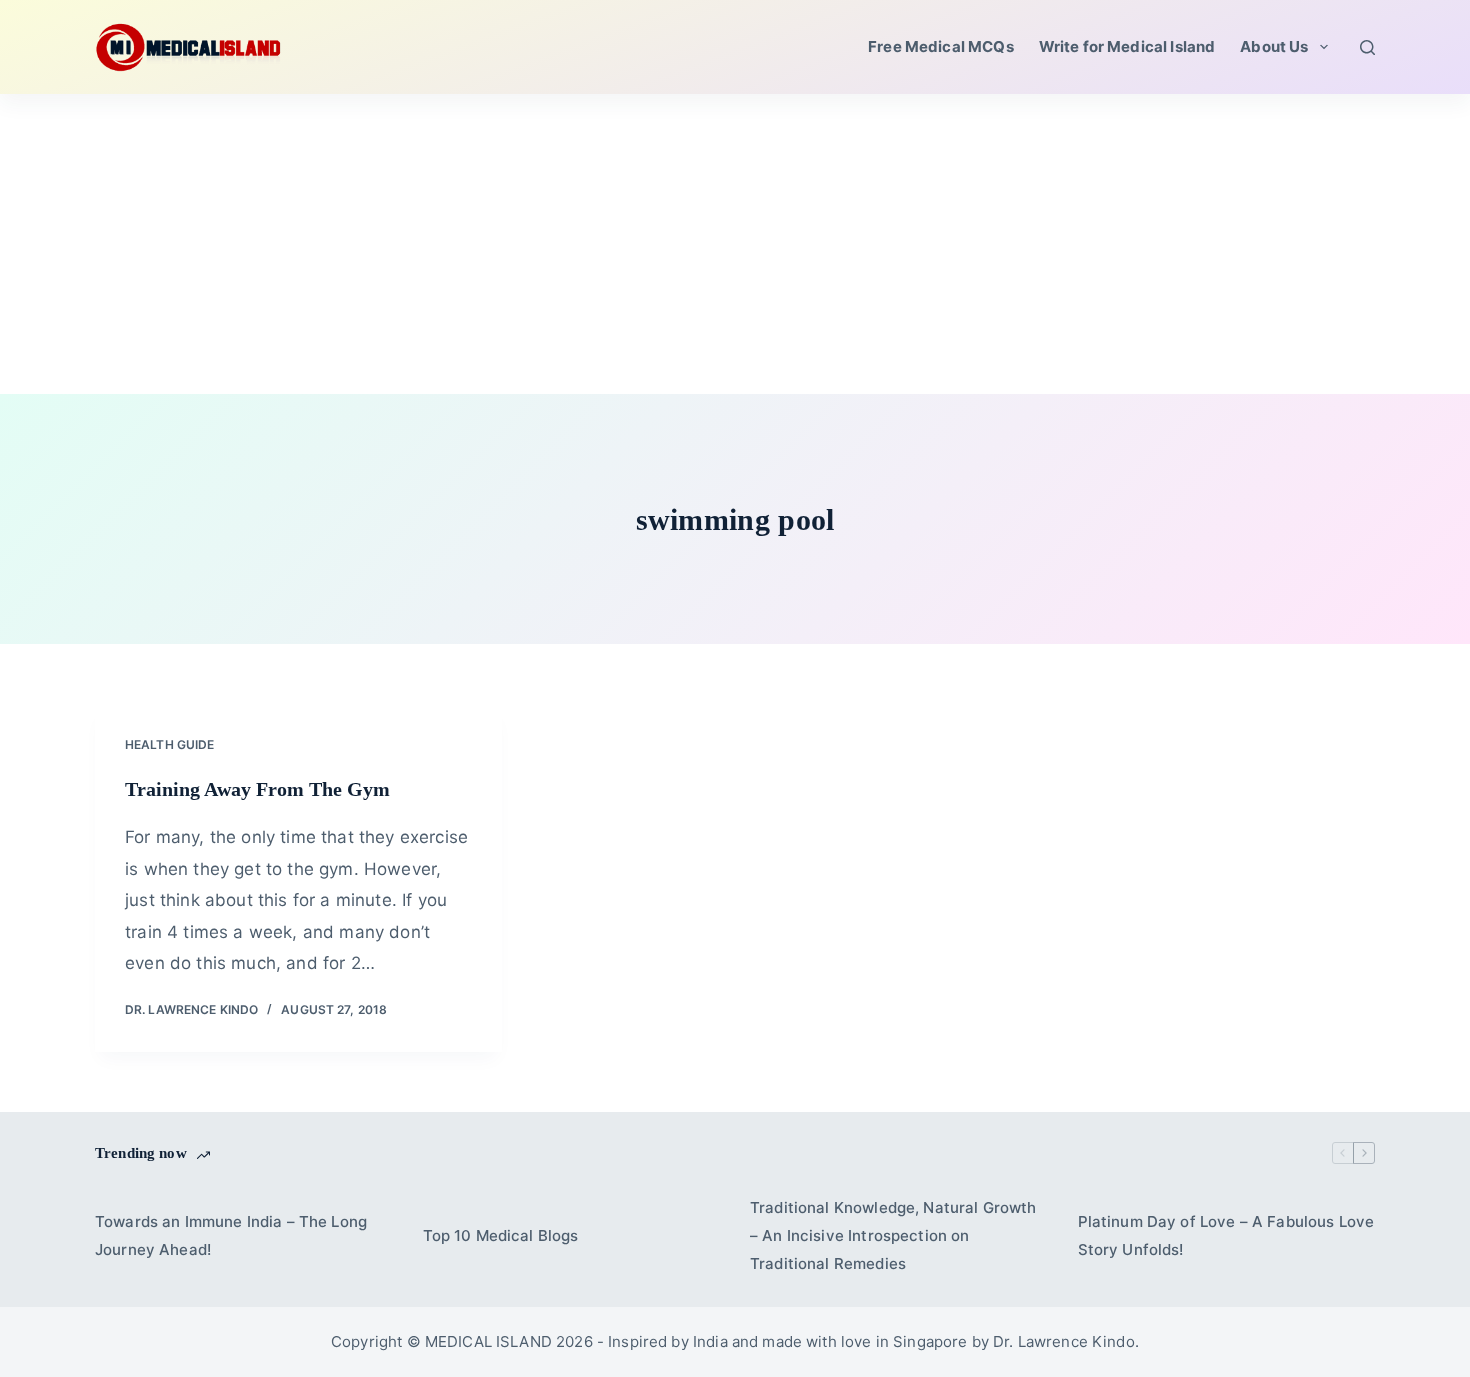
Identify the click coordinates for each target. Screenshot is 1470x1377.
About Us (1274, 46)
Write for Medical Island (1127, 46)
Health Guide (169, 744)
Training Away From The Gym (257, 789)
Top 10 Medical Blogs (501, 1235)
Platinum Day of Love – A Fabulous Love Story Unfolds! (1226, 1235)
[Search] (1367, 47)
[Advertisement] (735, 244)
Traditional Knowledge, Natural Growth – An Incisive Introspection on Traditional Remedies (893, 1235)
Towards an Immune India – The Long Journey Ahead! (231, 1235)
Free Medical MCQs (941, 46)
